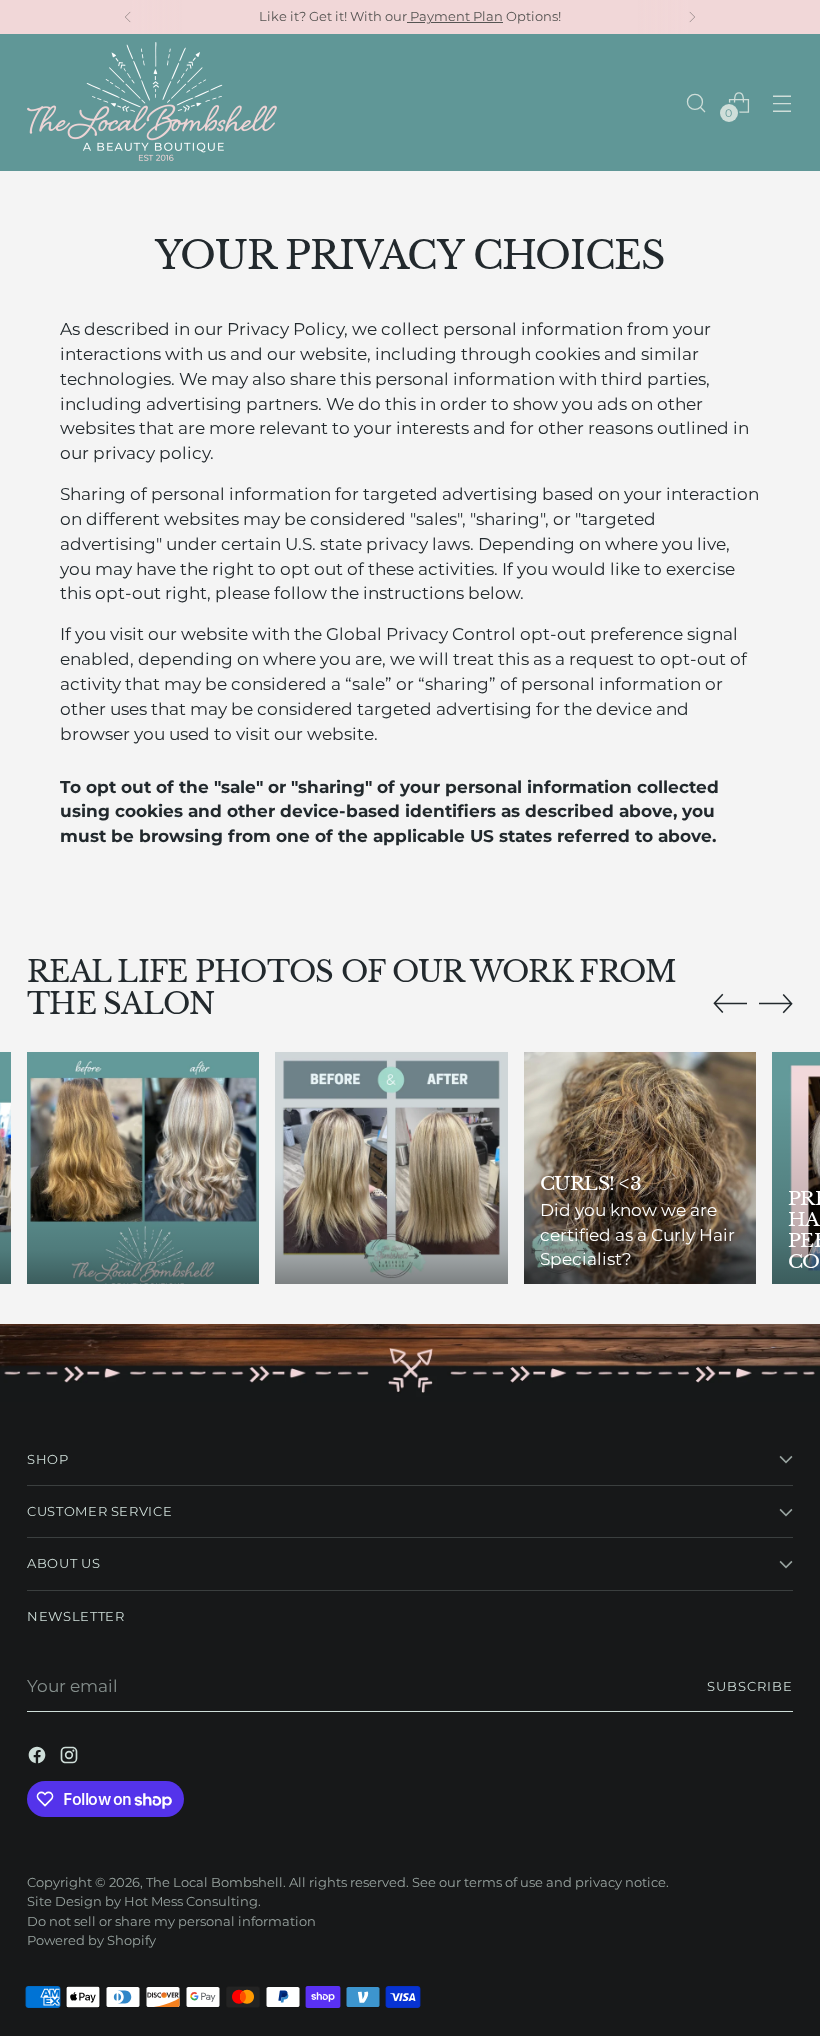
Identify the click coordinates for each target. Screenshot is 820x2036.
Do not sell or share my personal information (171, 1921)
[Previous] (128, 17)
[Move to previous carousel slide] (730, 1004)
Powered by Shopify (91, 1940)
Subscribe (750, 1686)
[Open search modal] (696, 102)
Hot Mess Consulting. (192, 1901)
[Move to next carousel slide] (776, 1003)
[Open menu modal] (782, 102)
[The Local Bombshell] (152, 102)
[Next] (692, 17)
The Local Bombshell (214, 1882)
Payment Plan (455, 16)
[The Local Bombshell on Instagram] (71, 1758)
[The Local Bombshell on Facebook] (39, 1758)
